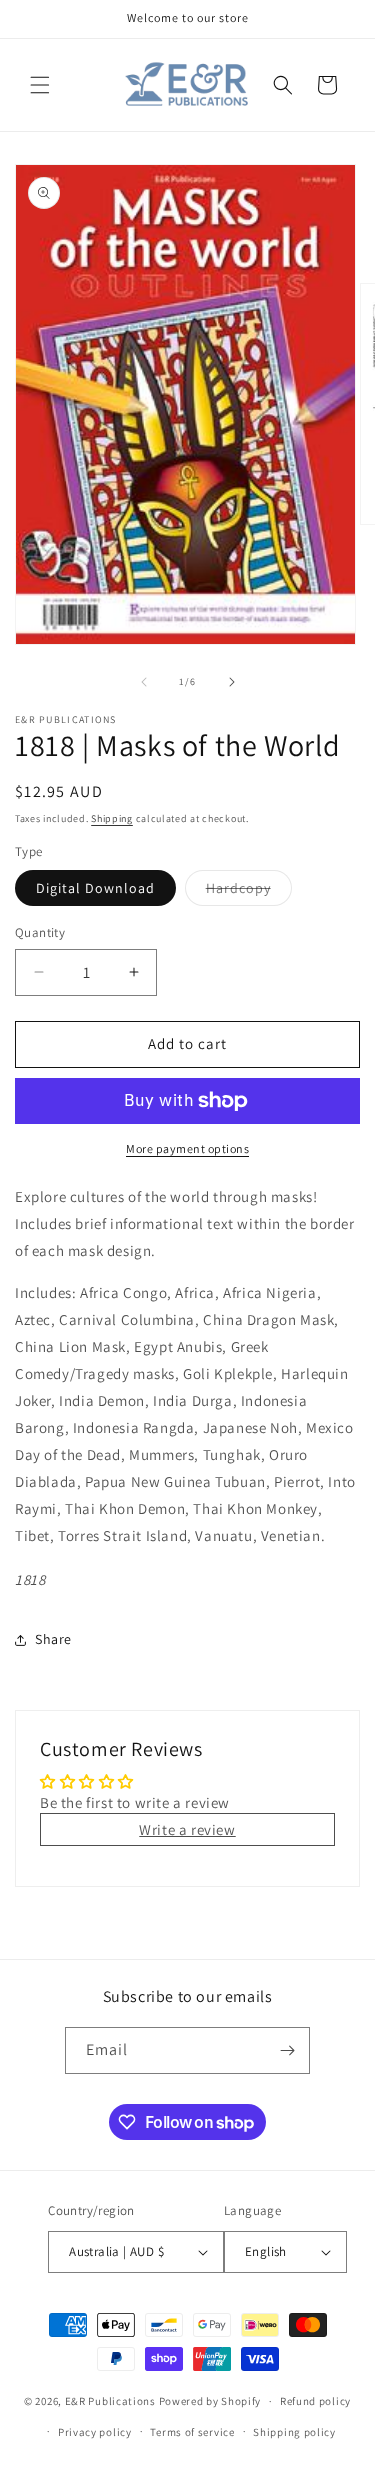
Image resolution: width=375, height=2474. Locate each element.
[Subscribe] (287, 2050)
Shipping (112, 818)
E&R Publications (110, 2401)
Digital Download (95, 888)
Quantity (40, 932)
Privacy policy (95, 2432)
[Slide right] (232, 682)
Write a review (187, 1829)
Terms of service (192, 2432)
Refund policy (315, 2401)
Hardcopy (249, 892)
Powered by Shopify (210, 2401)
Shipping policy (294, 2432)
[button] (40, 85)
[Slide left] (144, 682)
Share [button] (53, 1639)
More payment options (187, 1148)
